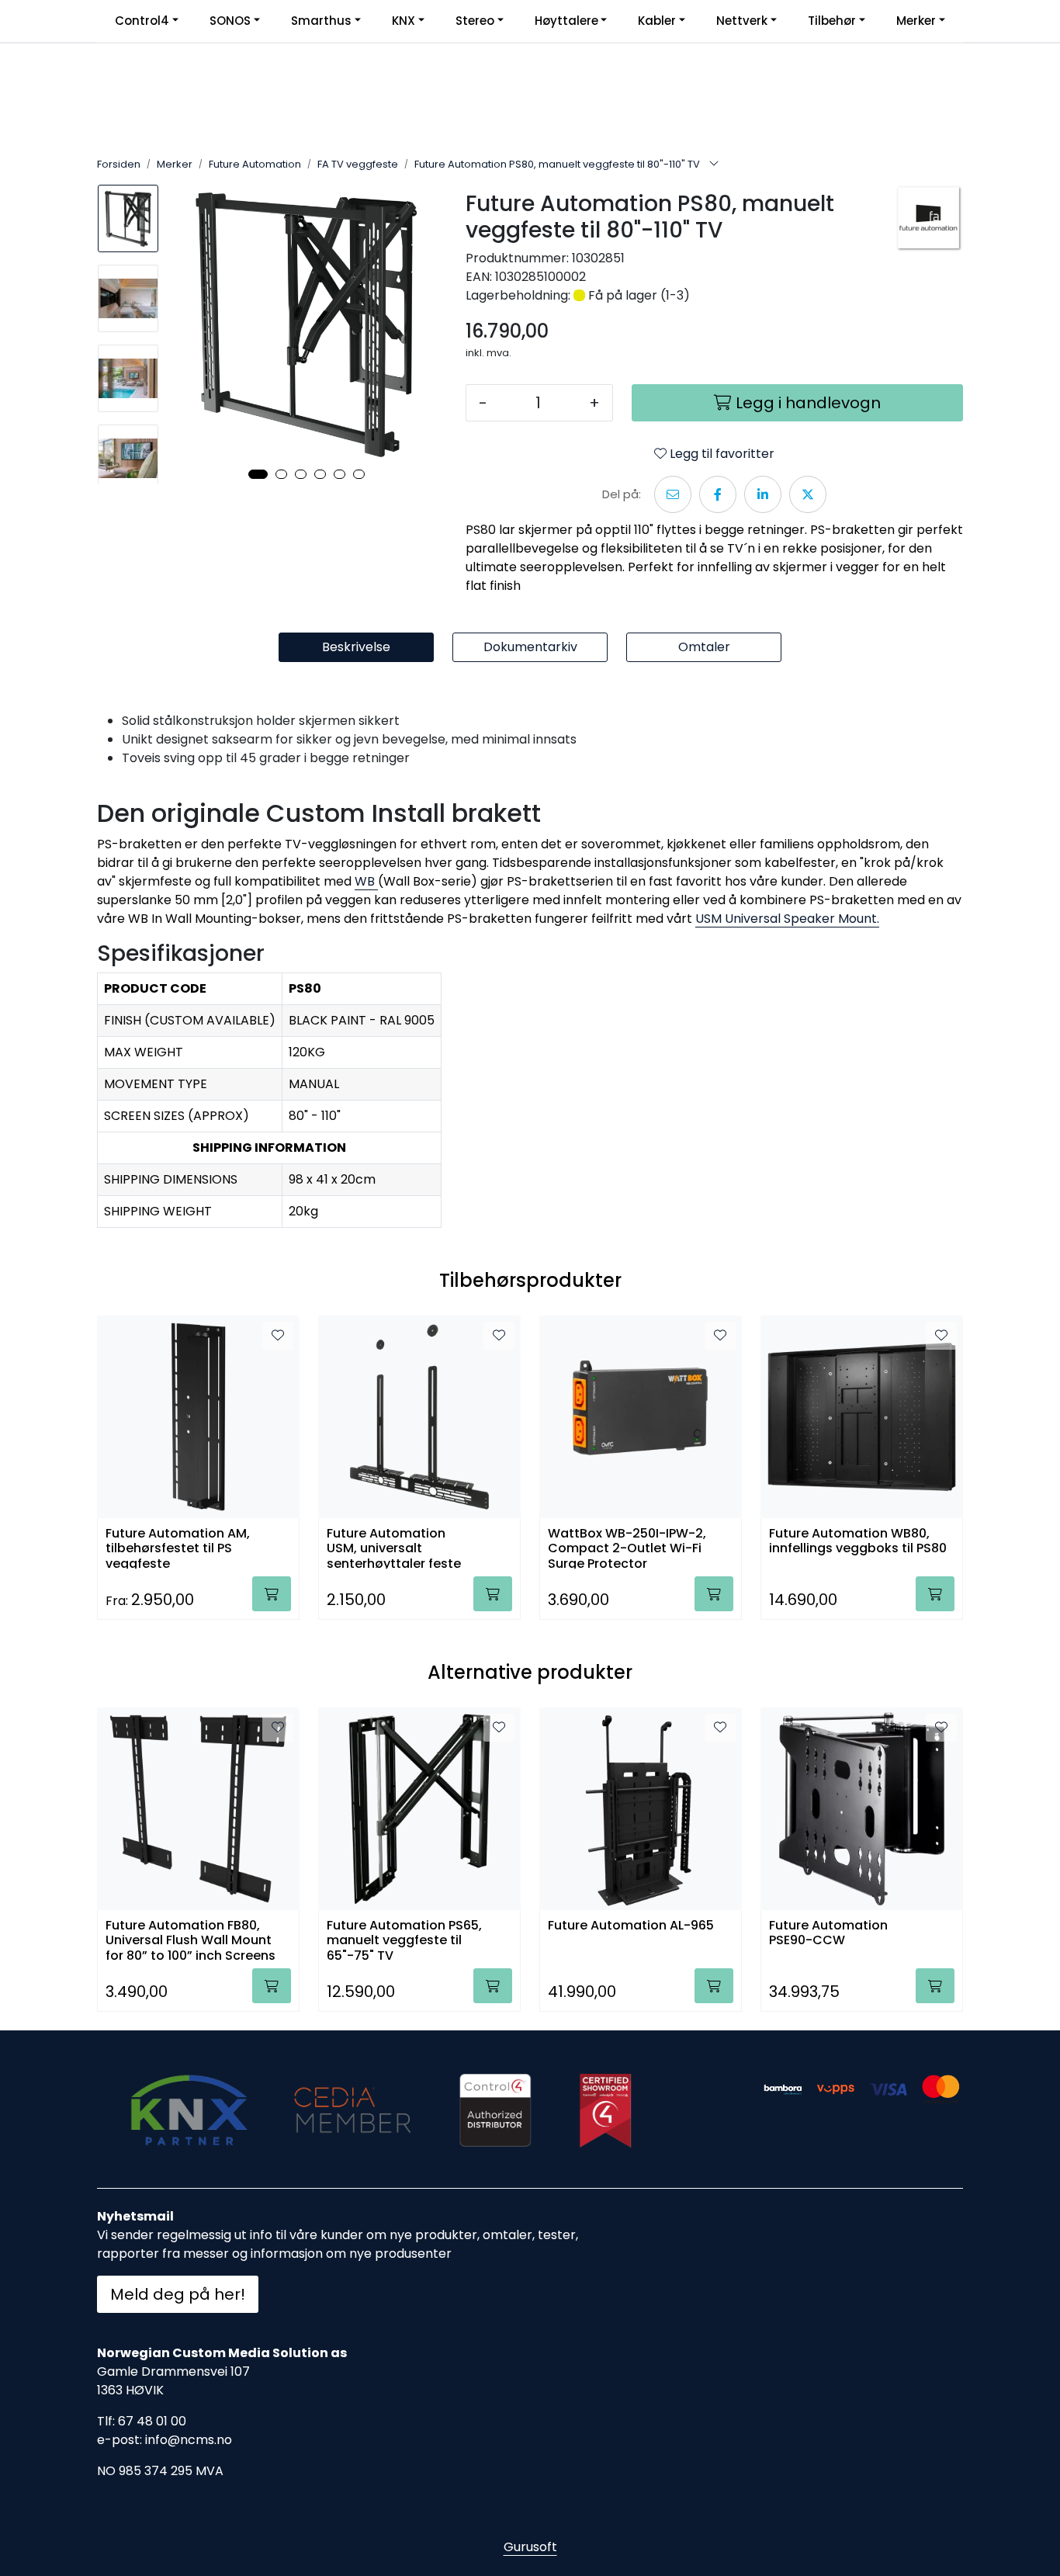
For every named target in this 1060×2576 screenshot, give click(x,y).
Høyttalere (566, 21)
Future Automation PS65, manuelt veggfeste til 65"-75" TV (404, 1939)
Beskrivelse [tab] (356, 647)
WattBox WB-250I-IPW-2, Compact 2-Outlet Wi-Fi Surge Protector (627, 1547)
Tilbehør (832, 21)
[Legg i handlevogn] (272, 1594)
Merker (916, 21)
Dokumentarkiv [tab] (530, 647)
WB (365, 881)
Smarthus (321, 21)
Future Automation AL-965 (631, 1926)
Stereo (475, 21)
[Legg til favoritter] (278, 1336)
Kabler (657, 21)
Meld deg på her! (178, 2294)
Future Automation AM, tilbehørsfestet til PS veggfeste (178, 1547)
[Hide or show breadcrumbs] (714, 165)
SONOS (230, 21)
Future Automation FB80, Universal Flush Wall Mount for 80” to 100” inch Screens (191, 1939)
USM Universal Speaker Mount (786, 919)
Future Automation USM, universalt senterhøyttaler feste (394, 1547)
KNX (404, 21)
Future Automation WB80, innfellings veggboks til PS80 (858, 1541)
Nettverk (742, 21)
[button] (258, 474)
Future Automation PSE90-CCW (828, 1933)
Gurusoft (530, 2547)
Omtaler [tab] (704, 647)
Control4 (142, 21)
